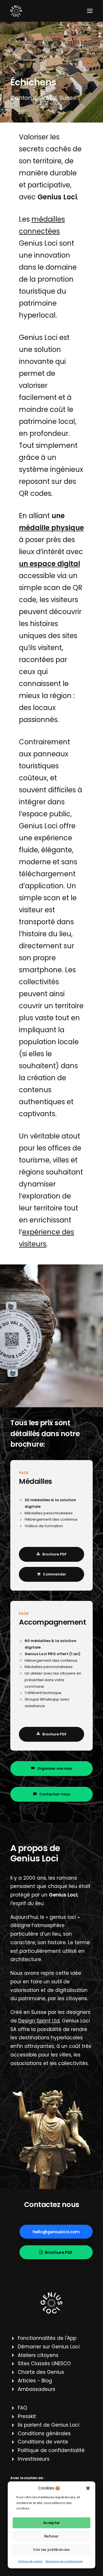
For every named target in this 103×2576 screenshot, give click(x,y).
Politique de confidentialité (51, 2450)
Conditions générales (44, 2433)
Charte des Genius (41, 2372)
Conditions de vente (43, 2442)
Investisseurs (34, 2459)
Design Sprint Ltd (39, 2021)
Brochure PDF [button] (55, 1554)
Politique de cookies (30, 2562)
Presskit (27, 2416)
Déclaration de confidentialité (64, 2562)
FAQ (22, 2408)
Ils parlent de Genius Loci (48, 2425)
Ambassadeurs (36, 2389)
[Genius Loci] (16, 11)
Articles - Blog (35, 2381)
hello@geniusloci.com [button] (56, 2232)
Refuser (51, 2536)
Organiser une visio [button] (55, 1768)
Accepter (52, 2523)
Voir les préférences (51, 2549)
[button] (88, 2488)
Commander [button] (55, 1574)
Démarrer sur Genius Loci (49, 2347)
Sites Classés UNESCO (44, 2363)
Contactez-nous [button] (55, 1794)
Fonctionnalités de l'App (47, 2338)
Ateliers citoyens (38, 2355)
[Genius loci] (51, 2303)
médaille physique (51, 528)
